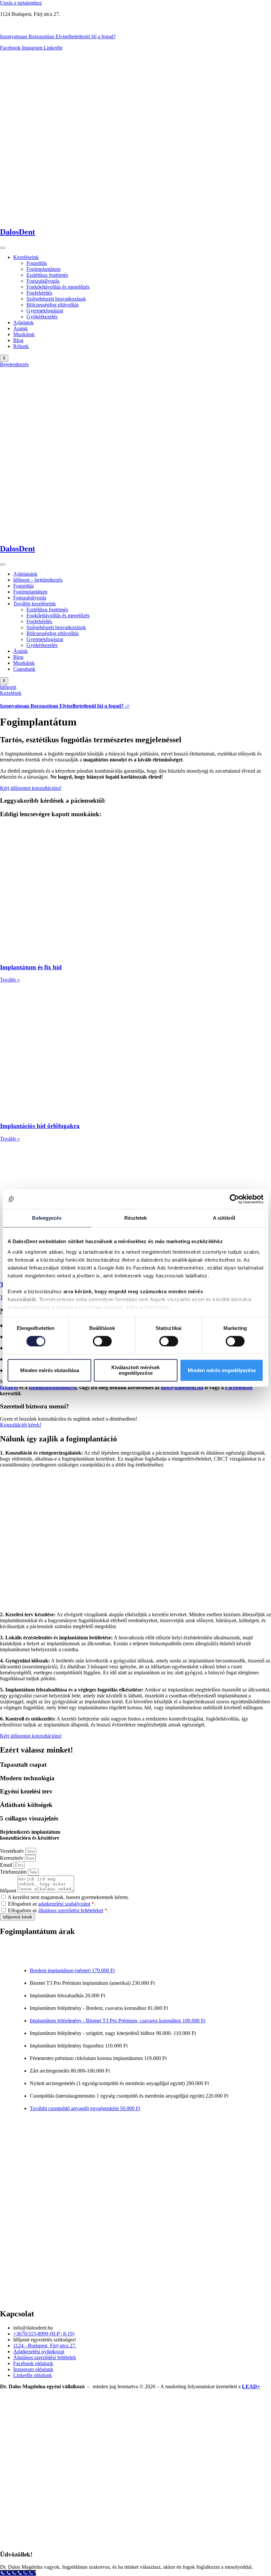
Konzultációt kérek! (21, 1425)
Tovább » (10, 980)
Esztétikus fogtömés (47, 275)
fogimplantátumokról (53, 1387)
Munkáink (24, 334)
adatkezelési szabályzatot (64, 1904)
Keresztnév (12, 1858)
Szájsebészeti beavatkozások (56, 299)
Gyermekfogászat (45, 311)
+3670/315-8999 (18, 25)
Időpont (9, 1891)
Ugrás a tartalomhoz (21, 3)
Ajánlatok (23, 322)
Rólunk (21, 346)
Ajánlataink (25, 574)
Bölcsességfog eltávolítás (53, 305)
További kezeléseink (35, 604)
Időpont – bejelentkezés (38, 580)
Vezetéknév (13, 1851)
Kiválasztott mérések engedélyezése (135, 1370)
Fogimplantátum (43, 269)
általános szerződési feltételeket (71, 1910)
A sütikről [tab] (224, 1218)
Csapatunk (24, 669)
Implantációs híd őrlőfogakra (40, 1126)
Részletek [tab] (136, 1218)
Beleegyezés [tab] (47, 1218)
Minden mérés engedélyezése (222, 1370)
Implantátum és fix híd (31, 967)
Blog (18, 340)
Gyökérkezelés (42, 317)
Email (7, 1865)
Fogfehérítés (39, 293)
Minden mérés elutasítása (50, 1370)
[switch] (102, 1341)
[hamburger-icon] (3, 248)
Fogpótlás (37, 263)
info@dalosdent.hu (182, 1387)
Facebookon (239, 1387)
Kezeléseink (26, 257)
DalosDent (18, 232)
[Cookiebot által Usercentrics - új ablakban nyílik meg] (234, 1199)
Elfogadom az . (52, 1904)
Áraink (20, 328)
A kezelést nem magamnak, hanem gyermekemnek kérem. (68, 1897)
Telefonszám (14, 1872)
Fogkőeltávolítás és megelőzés (58, 287)
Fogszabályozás (43, 281)
